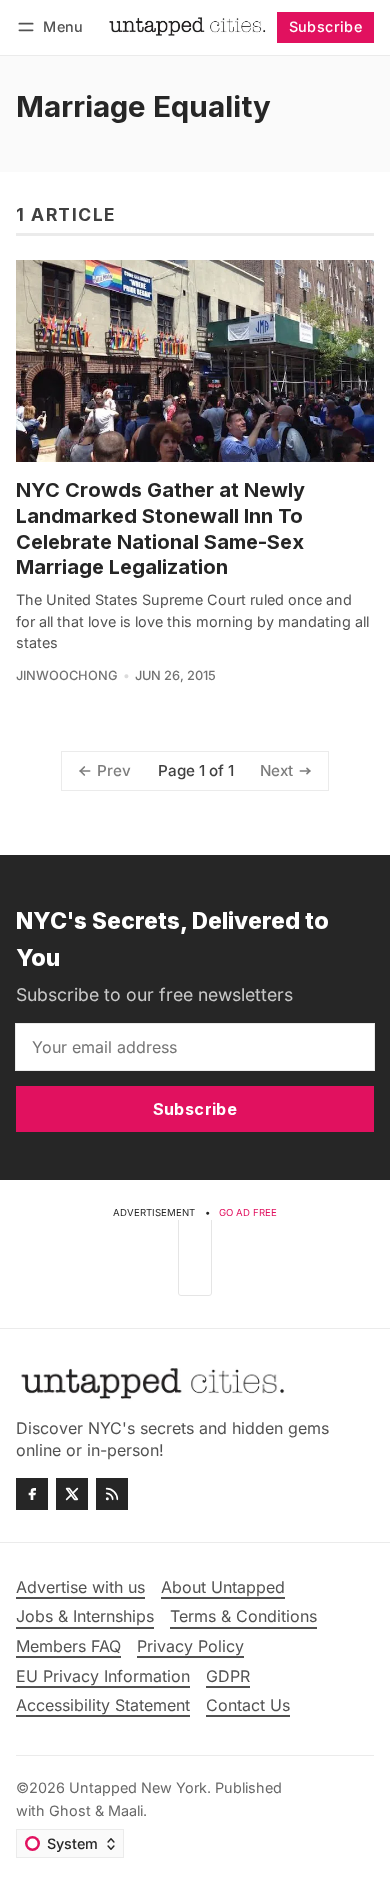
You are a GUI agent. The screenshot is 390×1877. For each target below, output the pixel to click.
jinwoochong (67, 675)
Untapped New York (138, 1787)
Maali (125, 1810)
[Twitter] (72, 1494)
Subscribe (326, 26)
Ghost (70, 1810)
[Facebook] (32, 1494)
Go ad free (248, 1212)
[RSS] (112, 1494)
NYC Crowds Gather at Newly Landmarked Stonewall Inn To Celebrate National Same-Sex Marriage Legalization (160, 529)
